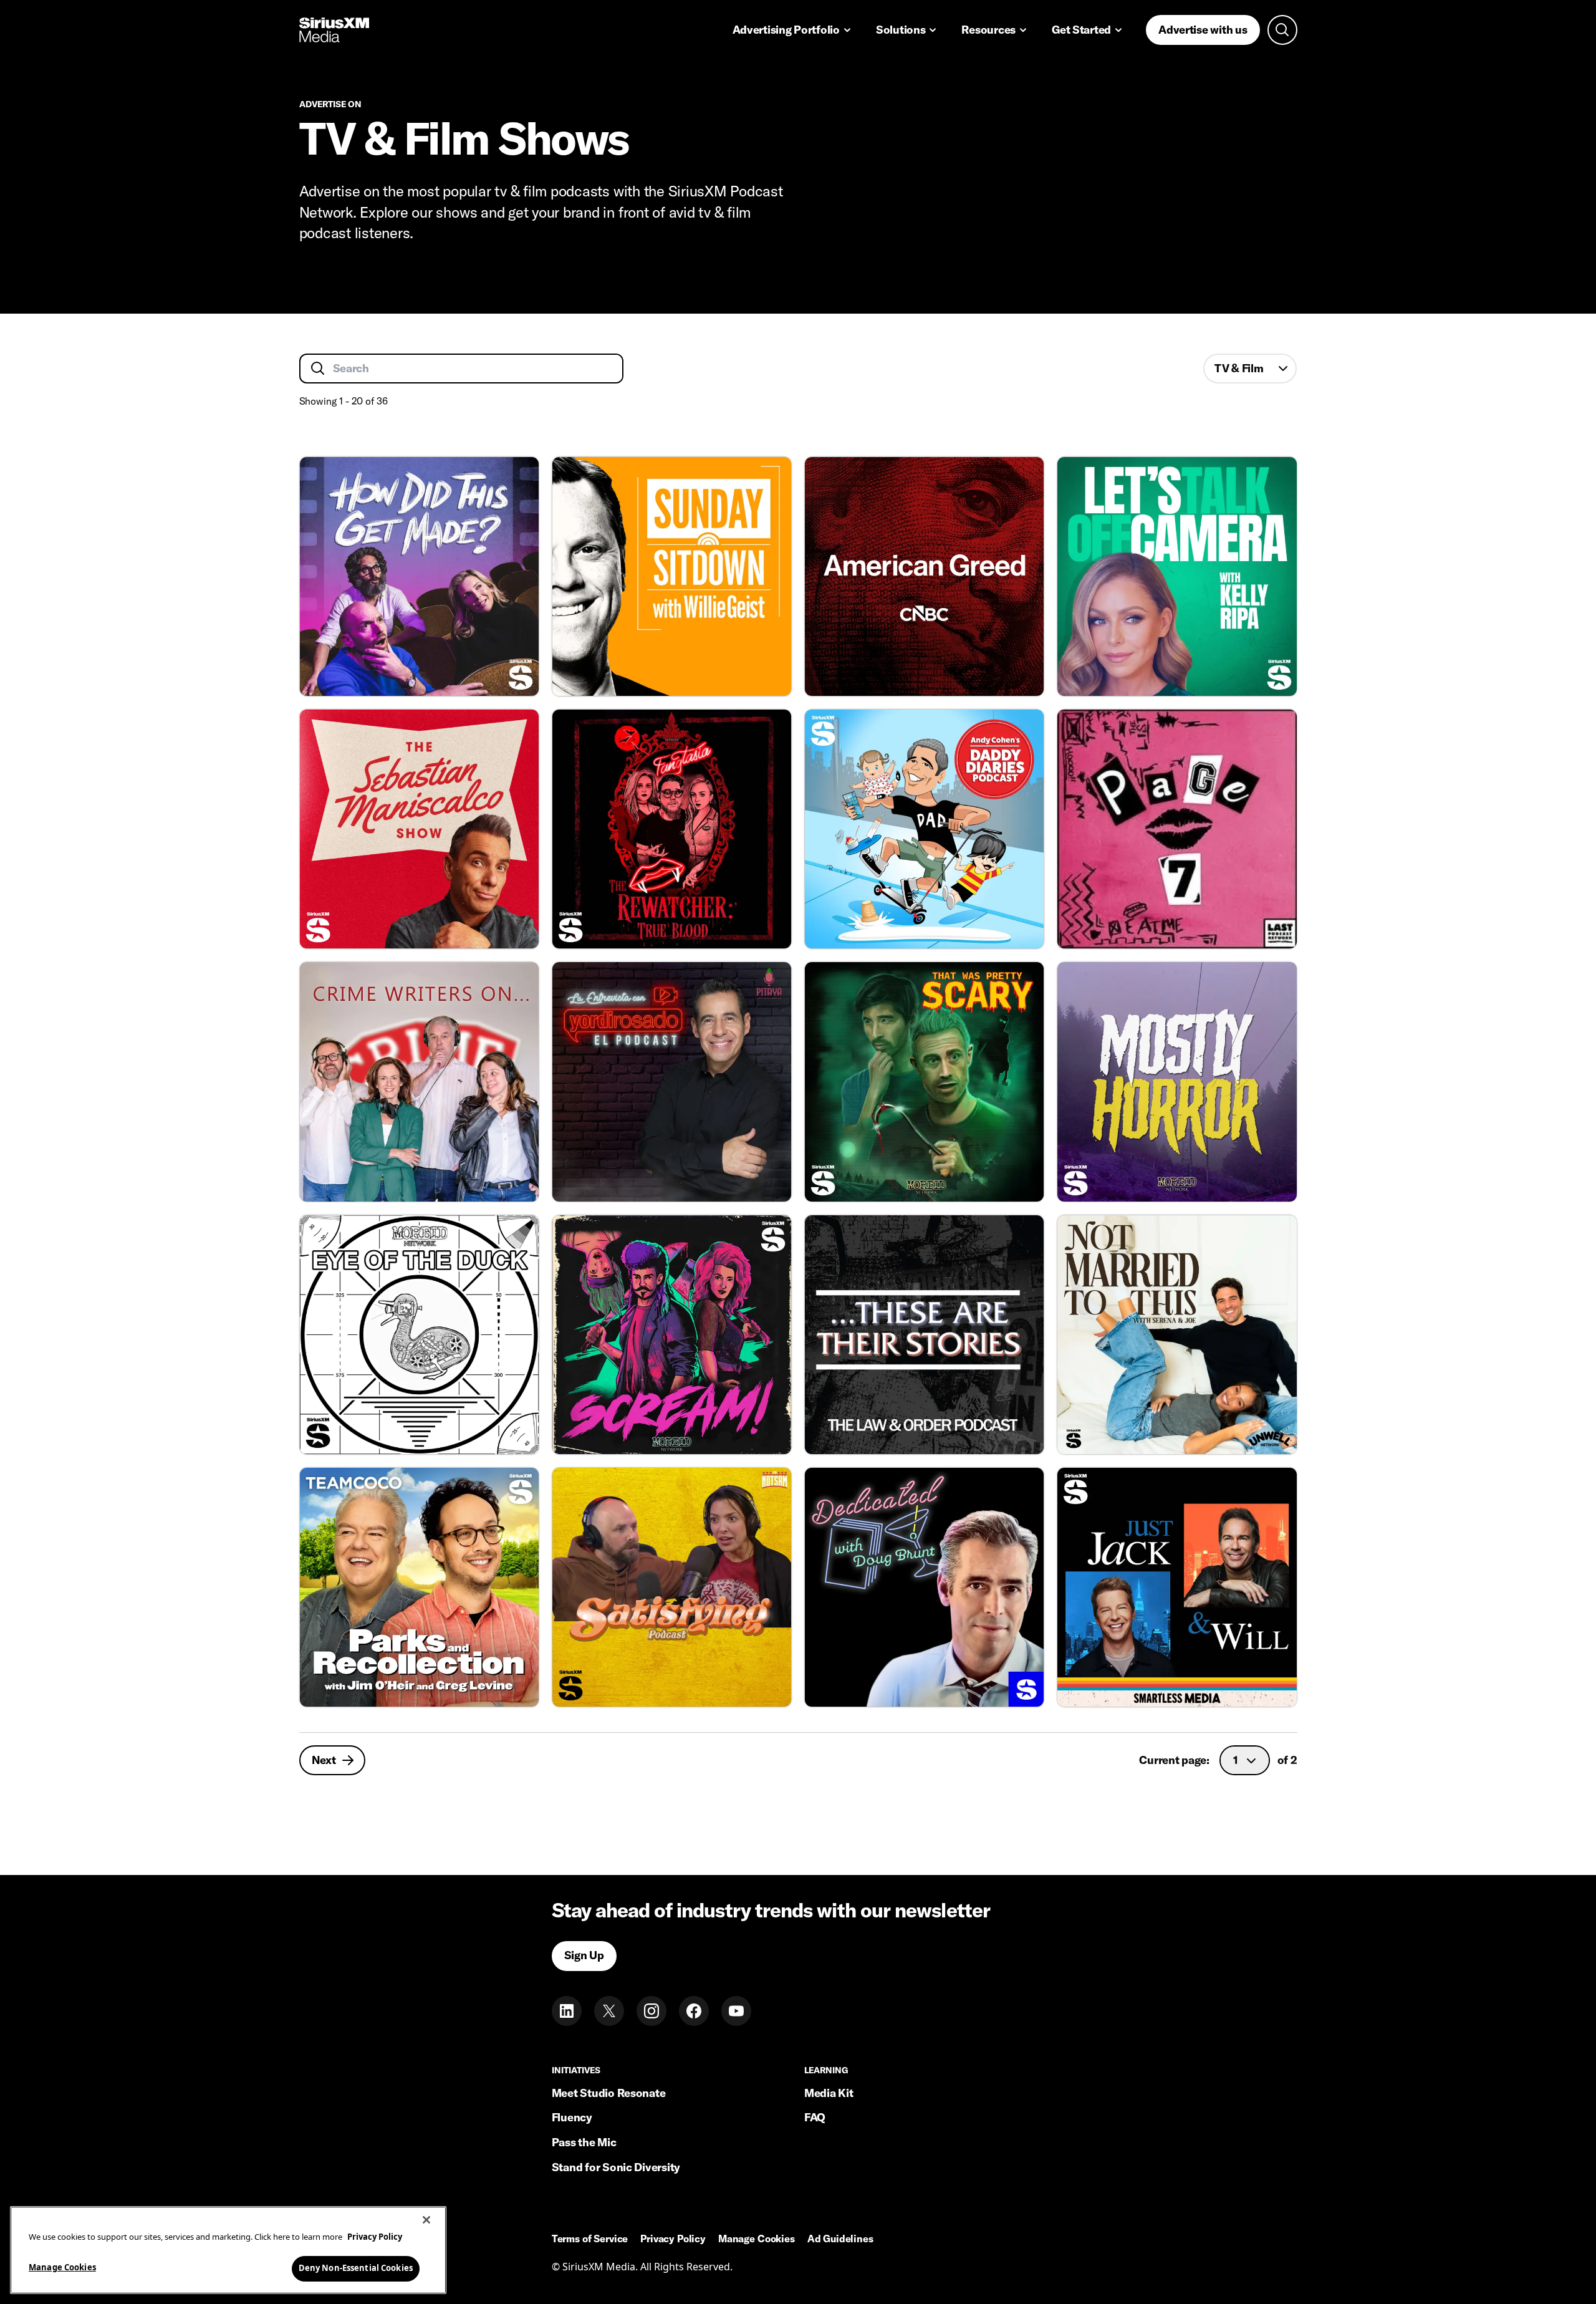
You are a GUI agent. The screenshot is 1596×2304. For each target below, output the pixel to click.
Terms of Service (590, 2239)
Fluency (572, 2117)
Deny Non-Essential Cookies (356, 2268)
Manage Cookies (62, 2267)
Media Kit (829, 2093)
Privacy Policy (673, 2239)
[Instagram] (651, 2011)
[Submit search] (318, 369)
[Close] (426, 2220)
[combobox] (1250, 369)
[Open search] (1282, 30)
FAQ (815, 2117)
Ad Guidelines (840, 2239)
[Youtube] (736, 2011)
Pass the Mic (584, 2142)
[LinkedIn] (567, 2011)
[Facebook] (694, 2011)
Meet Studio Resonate (609, 2093)
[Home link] (334, 30)
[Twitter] (609, 2011)
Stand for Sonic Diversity (616, 2167)
